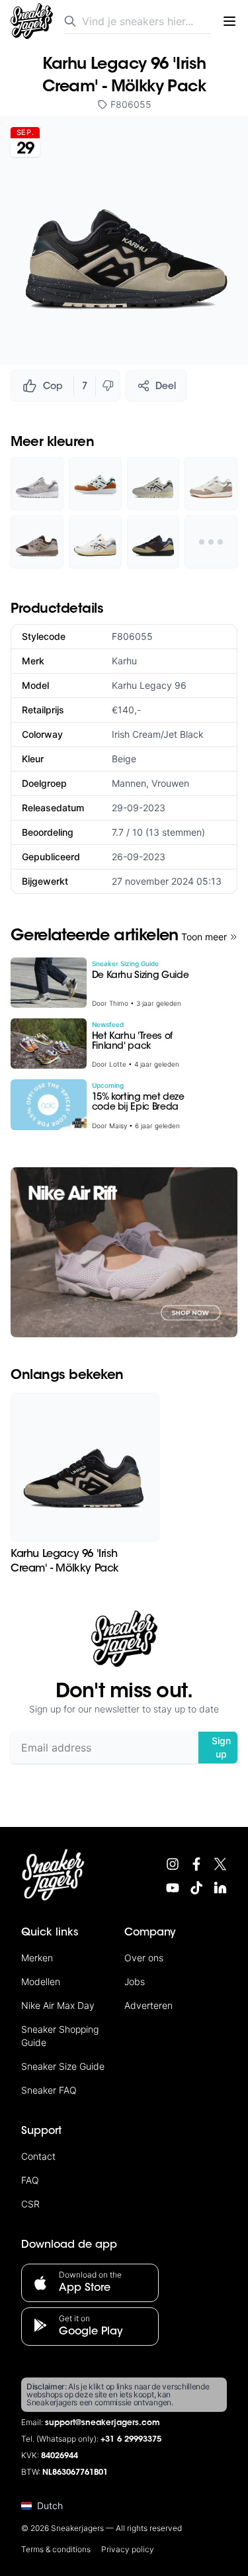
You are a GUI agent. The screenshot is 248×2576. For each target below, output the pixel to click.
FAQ (30, 2180)
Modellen (41, 1981)
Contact (38, 2156)
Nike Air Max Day (58, 2005)
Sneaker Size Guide (63, 2066)
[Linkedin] (220, 1888)
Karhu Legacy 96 (149, 685)
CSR (30, 2204)
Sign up (221, 1747)
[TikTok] (196, 1888)
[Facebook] (196, 1864)
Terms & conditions (56, 2549)
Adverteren (148, 2005)
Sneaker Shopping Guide (60, 2036)
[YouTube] (173, 1888)
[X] (220, 1864)
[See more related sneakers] (211, 542)
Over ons (144, 1958)
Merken (37, 1958)
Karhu (124, 661)
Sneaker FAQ (49, 2090)
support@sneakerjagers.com (103, 2423)
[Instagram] (173, 1864)
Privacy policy (128, 2549)
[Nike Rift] (124, 1252)
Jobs (135, 1981)
